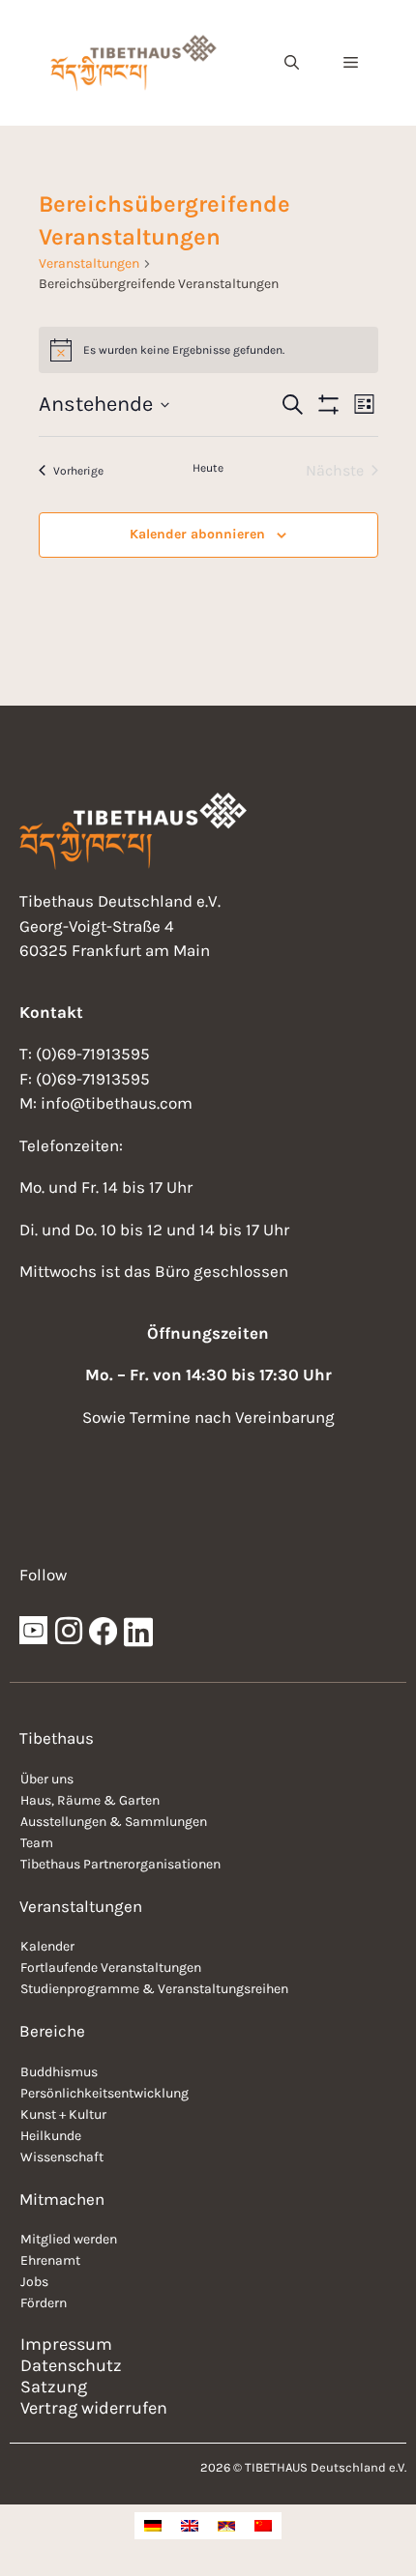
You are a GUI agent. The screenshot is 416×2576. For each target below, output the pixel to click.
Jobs (34, 2282)
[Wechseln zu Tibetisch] (226, 2526)
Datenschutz (71, 2365)
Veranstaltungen (89, 263)
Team (37, 1843)
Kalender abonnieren (197, 534)
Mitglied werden (69, 2239)
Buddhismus (59, 2072)
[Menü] (351, 63)
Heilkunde (51, 2136)
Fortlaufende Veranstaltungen (111, 1968)
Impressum (66, 2344)
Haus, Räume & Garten (90, 1800)
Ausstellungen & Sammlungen (114, 1822)
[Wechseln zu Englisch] (190, 2526)
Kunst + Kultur (63, 2114)
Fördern (44, 2303)
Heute (208, 468)
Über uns (47, 1779)
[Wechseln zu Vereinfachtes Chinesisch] (263, 2526)
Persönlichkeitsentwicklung (104, 2093)
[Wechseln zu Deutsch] (153, 2526)
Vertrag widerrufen (94, 2408)
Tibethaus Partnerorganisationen (120, 1864)
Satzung (54, 2387)
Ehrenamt (50, 2260)
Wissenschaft (62, 2157)
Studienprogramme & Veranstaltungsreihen (154, 1989)
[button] (292, 63)
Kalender (47, 1946)
